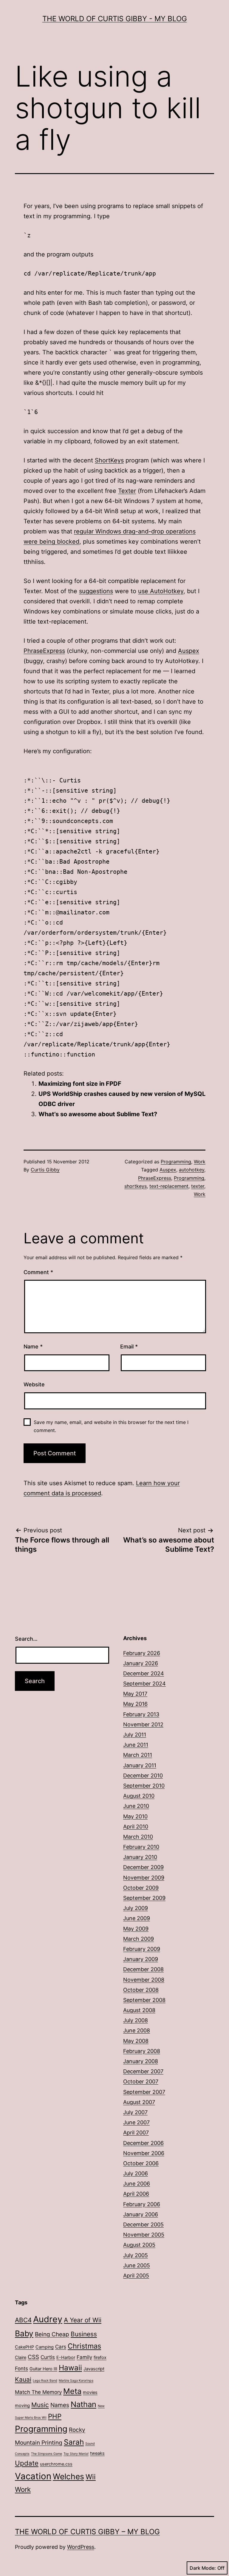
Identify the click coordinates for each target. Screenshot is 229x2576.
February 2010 (141, 1847)
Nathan (83, 2404)
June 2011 (136, 1745)
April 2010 (136, 1827)
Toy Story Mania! (76, 2454)
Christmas (84, 2346)
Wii (91, 2477)
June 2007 (136, 2122)
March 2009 (139, 1939)
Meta (72, 2391)
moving (22, 2405)
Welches (68, 2476)
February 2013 (141, 1714)
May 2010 (135, 1816)
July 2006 (136, 2173)
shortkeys (136, 1186)
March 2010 (138, 1837)
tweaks (97, 2453)
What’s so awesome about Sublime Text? (98, 1114)
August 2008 (139, 2010)
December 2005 (143, 2224)
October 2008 (141, 1990)
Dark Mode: (203, 2568)
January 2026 (141, 1663)
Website (34, 1384)
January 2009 (141, 1959)
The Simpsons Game (47, 2454)
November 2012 (143, 1724)
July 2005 (136, 2255)
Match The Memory (38, 2392)
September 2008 (144, 2000)
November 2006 (144, 2153)
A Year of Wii (83, 2320)
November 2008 (144, 1980)
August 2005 (139, 2245)
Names (60, 2405)
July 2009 (136, 1908)
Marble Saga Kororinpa (76, 2381)
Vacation (33, 2476)
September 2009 (144, 1898)
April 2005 (136, 2276)
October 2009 (141, 1888)
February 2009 (142, 1949)
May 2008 (136, 2041)
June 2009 (137, 1918)
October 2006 (141, 2163)
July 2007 (135, 2112)
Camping (45, 2347)
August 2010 (139, 1796)
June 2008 (137, 2030)
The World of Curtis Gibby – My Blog (87, 2532)
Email (129, 1347)
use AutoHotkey (161, 591)
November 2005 (144, 2235)
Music (40, 2405)
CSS (33, 2357)
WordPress (81, 2547)
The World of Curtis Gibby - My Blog (115, 19)
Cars (61, 2347)
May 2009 (136, 1929)
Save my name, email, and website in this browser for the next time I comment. (111, 1426)
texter (198, 1186)
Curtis (48, 2357)
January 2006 (141, 2214)
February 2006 (142, 2204)
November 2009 (144, 1878)
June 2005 (137, 2265)
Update (27, 2463)
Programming (176, 1162)
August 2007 (139, 2102)
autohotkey (192, 1170)
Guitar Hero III (43, 2369)
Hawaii (70, 2368)
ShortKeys (109, 460)
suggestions (96, 591)
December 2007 (143, 2071)
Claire (21, 2357)
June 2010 (136, 1806)
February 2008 (142, 2051)
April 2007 (136, 2133)
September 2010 (144, 1786)
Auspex (189, 651)
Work (200, 1162)
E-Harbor (66, 2357)
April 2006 (136, 2194)
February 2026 (142, 1653)
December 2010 (143, 1775)
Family (84, 2357)
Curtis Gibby (45, 1170)
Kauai (23, 2379)
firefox (100, 2357)
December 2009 (143, 1867)
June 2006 (137, 2184)
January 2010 (140, 1857)
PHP (55, 2416)
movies (90, 2392)
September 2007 (144, 2092)
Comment (38, 1272)
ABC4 (23, 2320)
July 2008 (136, 2020)
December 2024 (144, 1673)
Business (84, 2334)
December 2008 (143, 1969)
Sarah (74, 2442)
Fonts (21, 2369)
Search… (26, 1639)
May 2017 (135, 1694)
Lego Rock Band (45, 2381)
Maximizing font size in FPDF (80, 1084)
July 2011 (135, 1735)
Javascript (94, 2369)
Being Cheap (52, 2334)
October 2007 (141, 2081)
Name (33, 1347)
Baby (24, 2333)
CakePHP (24, 2347)
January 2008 (141, 2061)
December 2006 (143, 2143)
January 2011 (140, 1765)
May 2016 (135, 1704)
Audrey (48, 2319)
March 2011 (138, 1755)
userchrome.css (56, 2464)
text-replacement (169, 1186)
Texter (127, 491)
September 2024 (144, 1684)
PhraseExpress (44, 651)
